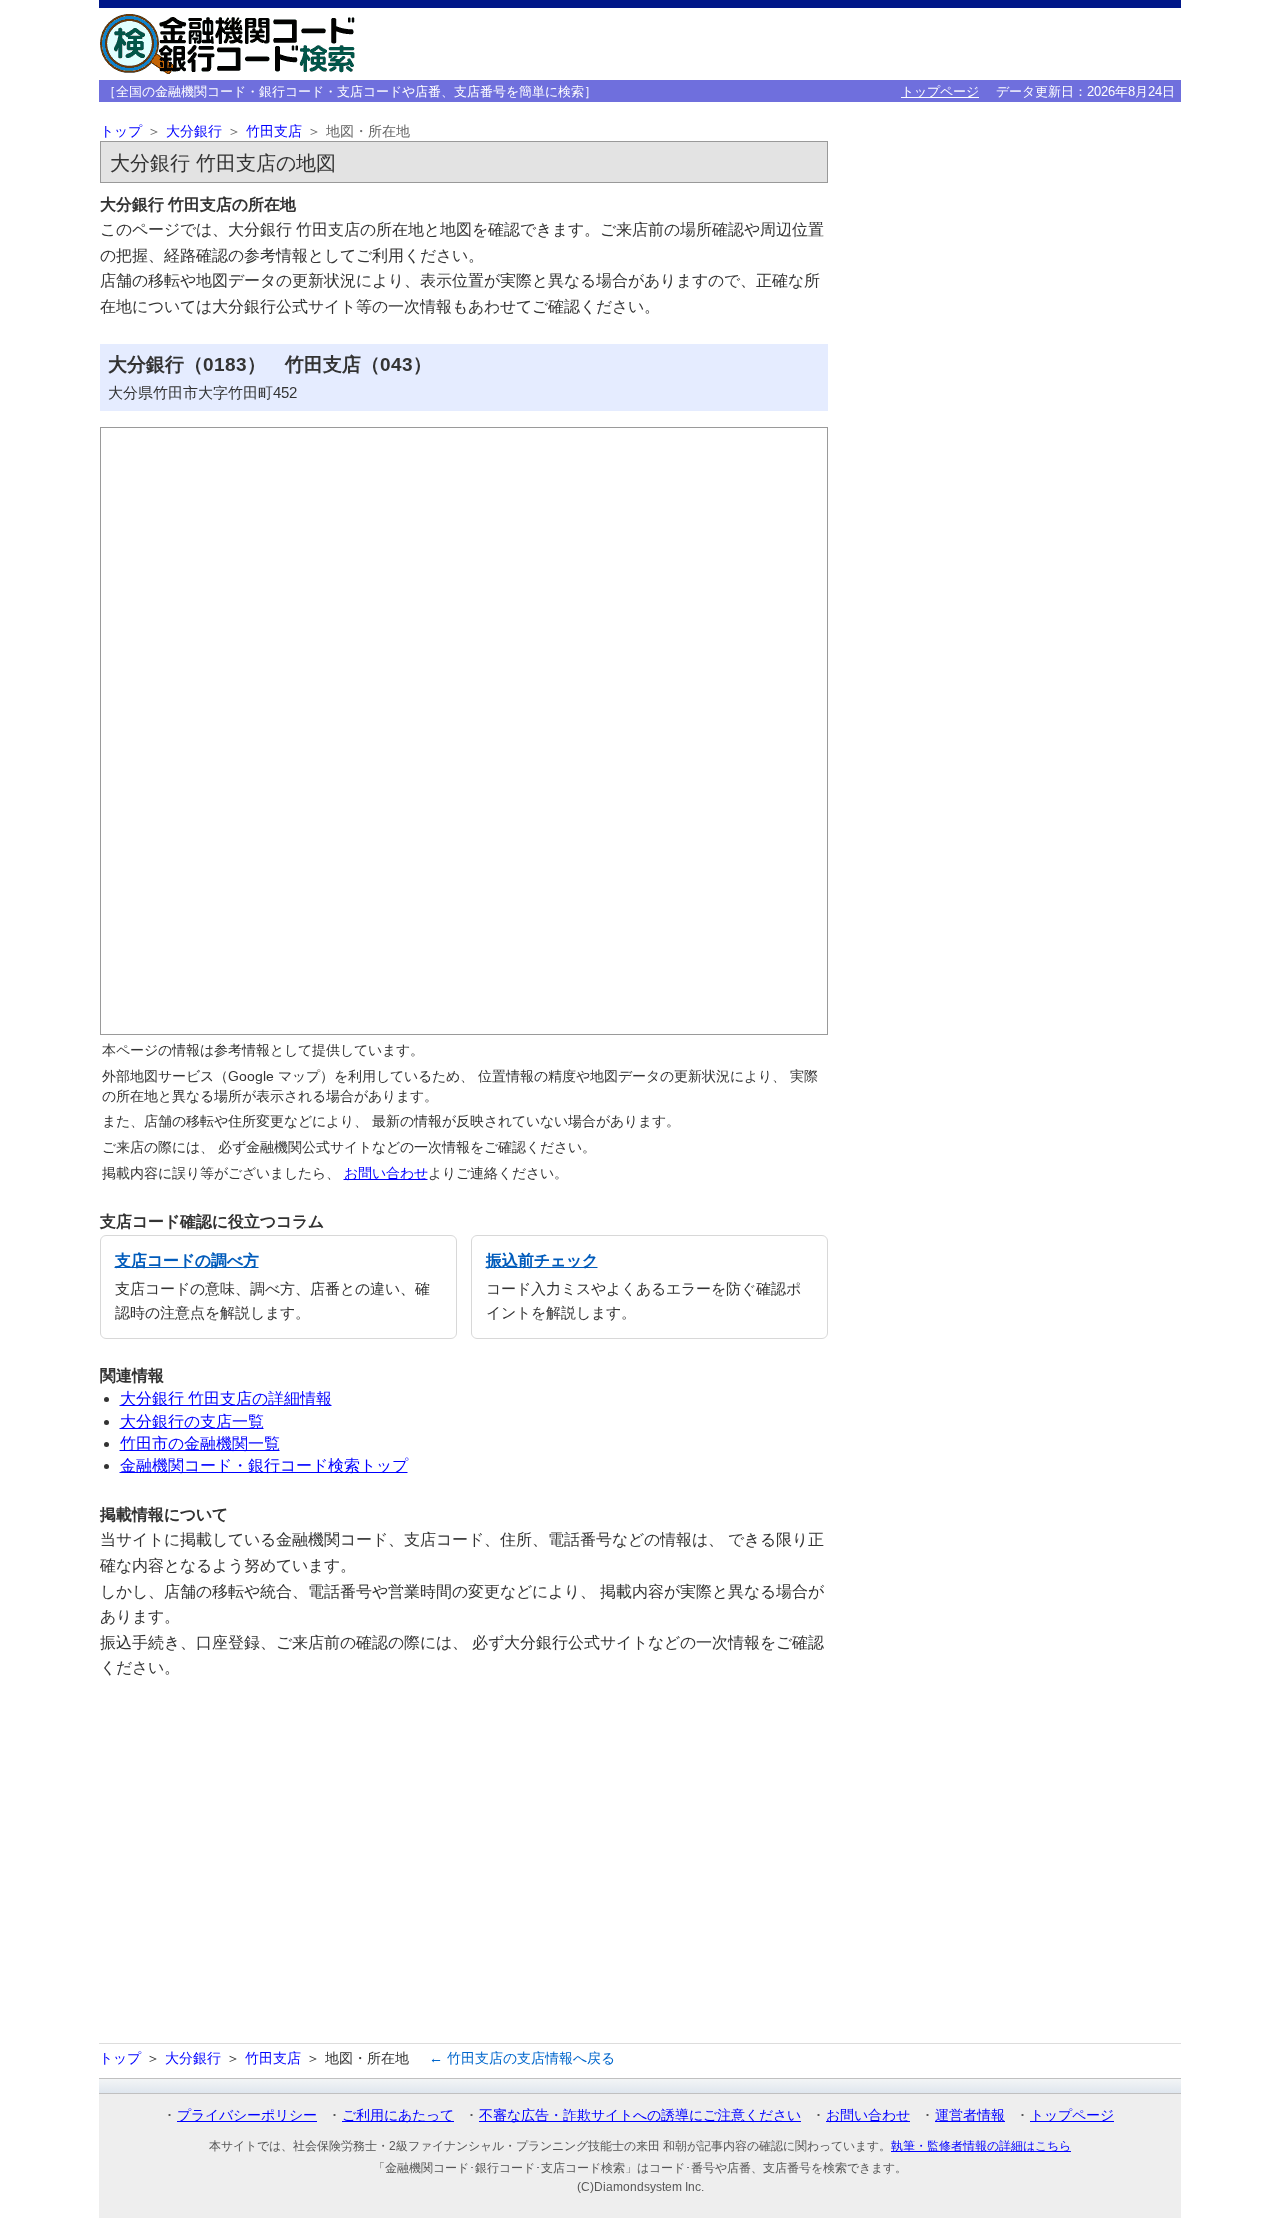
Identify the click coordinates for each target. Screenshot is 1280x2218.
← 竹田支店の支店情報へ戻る (522, 2058)
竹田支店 (274, 131)
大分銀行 (194, 131)
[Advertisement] (464, 1863)
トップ (121, 131)
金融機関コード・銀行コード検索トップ (264, 1465)
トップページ (940, 91)
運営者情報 (970, 2115)
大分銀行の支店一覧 (192, 1421)
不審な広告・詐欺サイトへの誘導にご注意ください (640, 2115)
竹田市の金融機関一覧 (200, 1443)
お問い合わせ (386, 1173)
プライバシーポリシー (247, 2115)
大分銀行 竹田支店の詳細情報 (226, 1398)
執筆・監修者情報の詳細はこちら (981, 2146)
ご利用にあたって (398, 2115)
